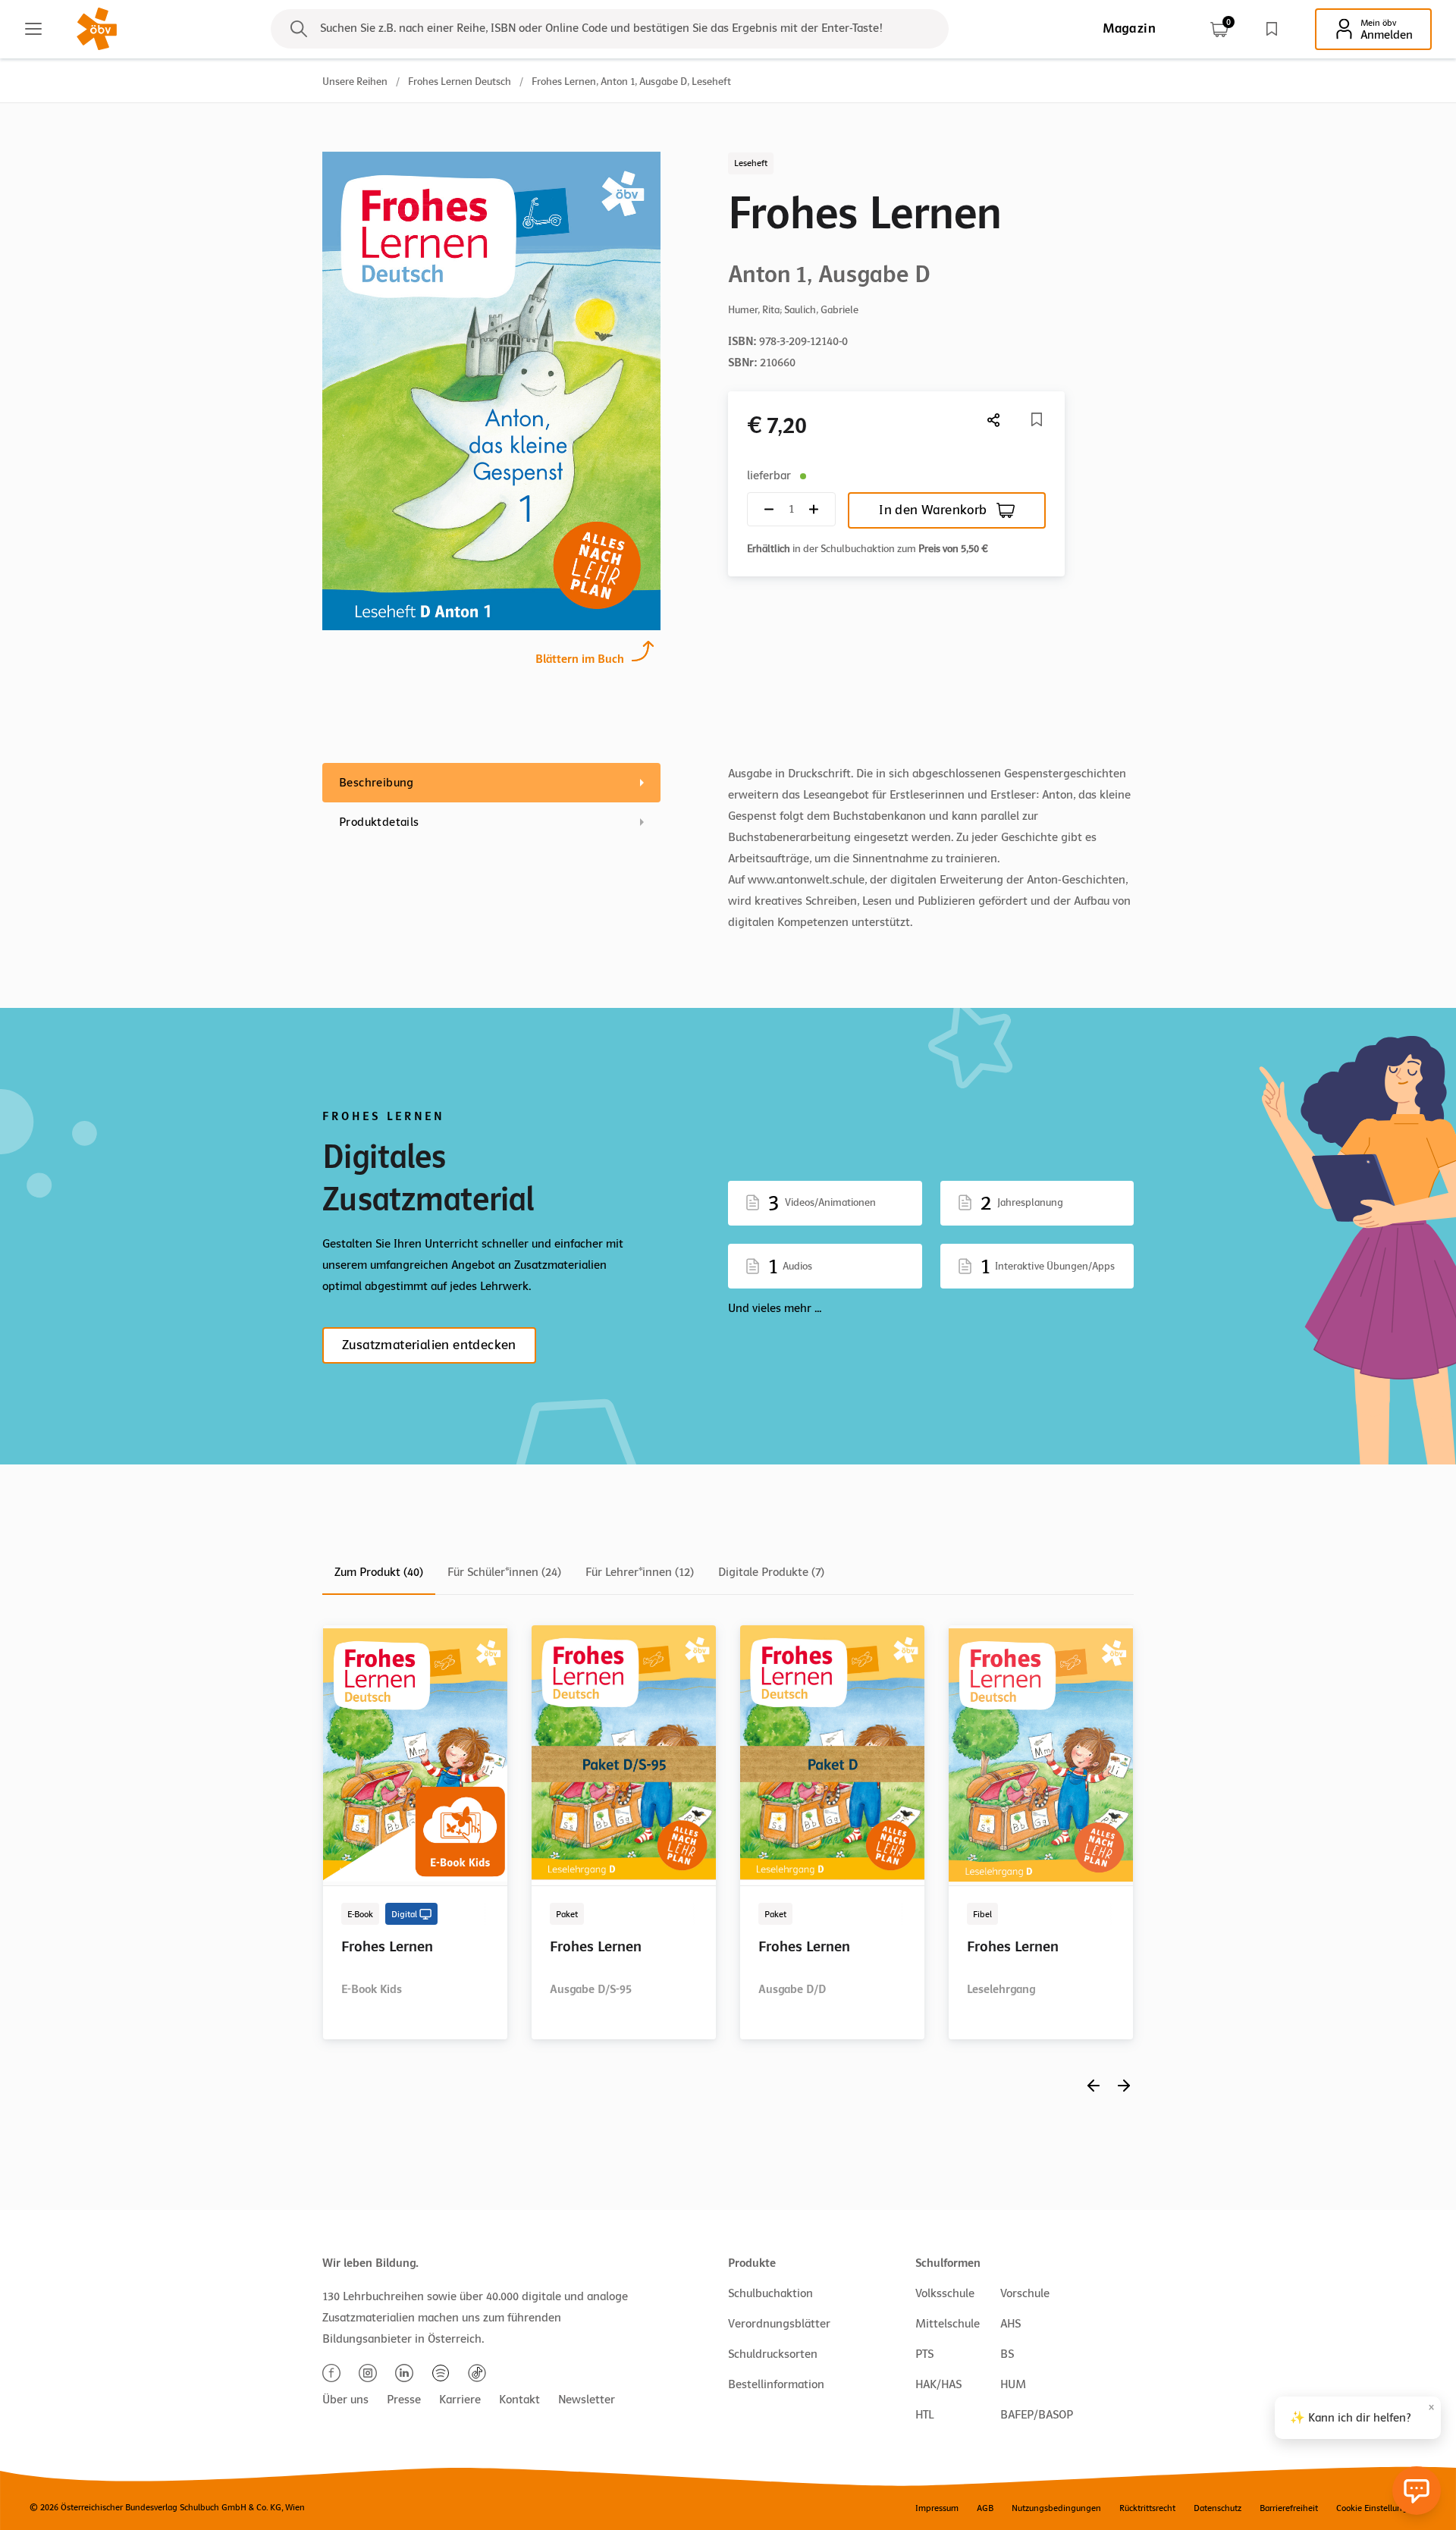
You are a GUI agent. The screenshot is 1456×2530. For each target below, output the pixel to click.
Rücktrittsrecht (1147, 2508)
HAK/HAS (938, 2384)
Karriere (460, 2400)
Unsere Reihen (355, 82)
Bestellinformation (776, 2384)
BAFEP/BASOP (1037, 2415)
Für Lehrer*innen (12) (640, 1572)
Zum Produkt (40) (379, 1572)
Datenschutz (1218, 2508)
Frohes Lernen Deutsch (460, 82)
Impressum (937, 2508)
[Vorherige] (1094, 2085)
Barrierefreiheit (1289, 2508)
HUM (1013, 2384)
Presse (404, 2400)
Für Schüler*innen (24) (504, 1572)
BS (1007, 2354)
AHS (1010, 2324)
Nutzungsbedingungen (1056, 2508)
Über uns (345, 2400)
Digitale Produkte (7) (771, 1572)
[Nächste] (994, 420)
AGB (985, 2508)
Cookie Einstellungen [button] (1377, 2508)
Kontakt (519, 2400)
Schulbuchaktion (770, 2293)
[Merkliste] (1272, 29)
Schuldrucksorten (773, 2354)
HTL (924, 2415)
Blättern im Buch (580, 659)
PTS (924, 2354)
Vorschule (1025, 2293)
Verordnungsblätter (779, 2324)
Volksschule (945, 2293)
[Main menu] (33, 29)
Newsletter (587, 2400)
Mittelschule (948, 2324)
